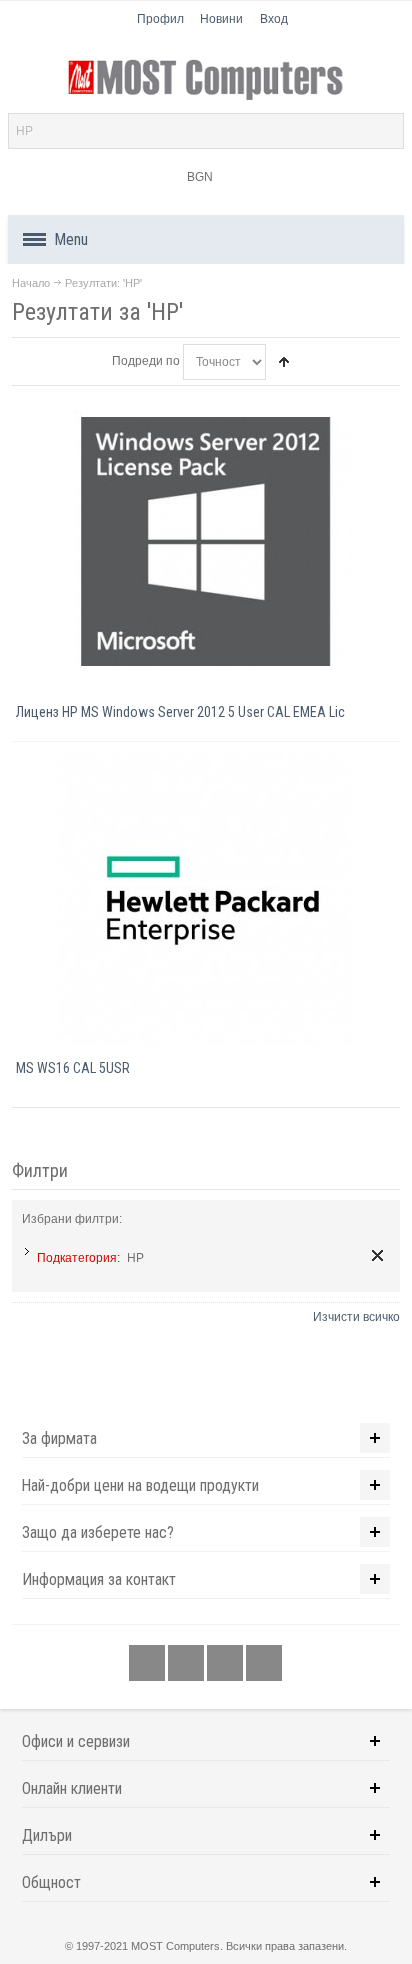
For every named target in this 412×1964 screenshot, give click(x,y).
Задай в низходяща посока (284, 362)
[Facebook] (148, 1664)
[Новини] (264, 1664)
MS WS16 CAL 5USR (73, 1068)
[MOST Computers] (206, 80)
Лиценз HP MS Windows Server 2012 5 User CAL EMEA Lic (180, 712)
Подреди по (146, 361)
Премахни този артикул (377, 1255)
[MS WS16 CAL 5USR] (205, 897)
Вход (274, 19)
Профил (160, 19)
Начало (31, 283)
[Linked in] (226, 1664)
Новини (221, 19)
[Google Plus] (187, 1664)
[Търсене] (386, 131)
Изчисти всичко (356, 1317)
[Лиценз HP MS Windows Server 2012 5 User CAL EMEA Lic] (205, 541)
